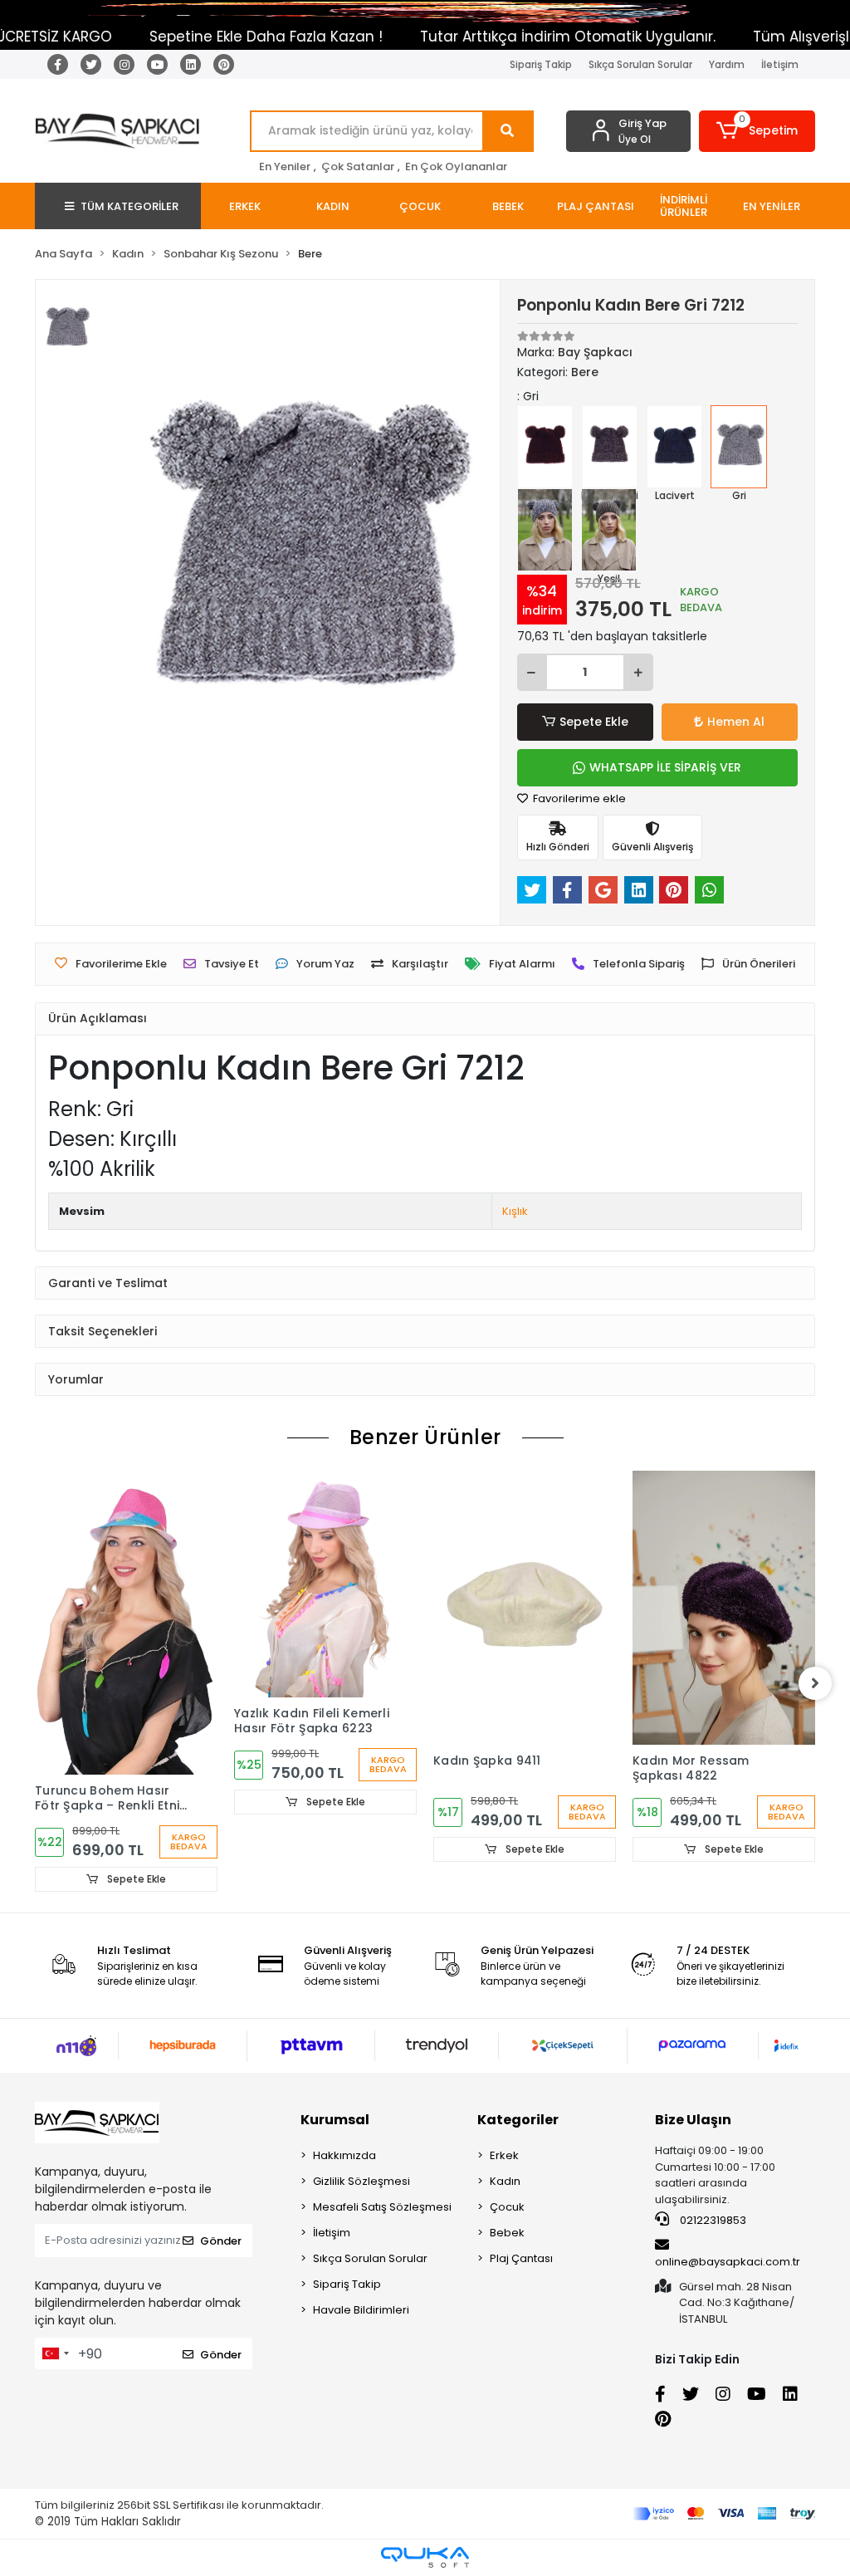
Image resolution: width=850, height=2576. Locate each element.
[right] (815, 1683)
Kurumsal (335, 2120)
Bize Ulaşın (693, 2120)
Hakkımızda (344, 2155)
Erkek (504, 2155)
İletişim (780, 64)
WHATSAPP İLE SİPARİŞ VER (665, 767)
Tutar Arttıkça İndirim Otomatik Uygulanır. (522, 37)
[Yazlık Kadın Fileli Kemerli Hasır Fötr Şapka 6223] (325, 1584)
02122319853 (712, 2220)
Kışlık (515, 1211)
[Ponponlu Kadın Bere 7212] (610, 447)
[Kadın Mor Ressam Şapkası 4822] (724, 1608)
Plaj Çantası (521, 2258)
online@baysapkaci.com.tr (728, 2262)
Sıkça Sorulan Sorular (640, 64)
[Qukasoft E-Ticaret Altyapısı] (425, 2557)
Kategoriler (518, 2120)
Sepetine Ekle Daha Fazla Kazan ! (220, 37)
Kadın (505, 2181)
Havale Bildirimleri (361, 2310)
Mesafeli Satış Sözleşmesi (382, 2207)
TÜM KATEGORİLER (129, 206)
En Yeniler (285, 167)
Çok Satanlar (358, 167)
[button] (757, 131)
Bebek (507, 2233)
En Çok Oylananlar (456, 167)
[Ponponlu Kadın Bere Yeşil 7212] (609, 530)
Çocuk (507, 2207)
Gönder (221, 2241)
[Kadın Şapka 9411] (525, 1608)
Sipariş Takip (541, 64)
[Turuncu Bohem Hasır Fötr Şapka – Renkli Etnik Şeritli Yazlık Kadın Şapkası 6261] (126, 1623)
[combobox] (55, 2353)
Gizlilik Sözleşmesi (361, 2181)
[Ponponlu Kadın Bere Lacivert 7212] (674, 447)
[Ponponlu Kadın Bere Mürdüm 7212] (545, 447)
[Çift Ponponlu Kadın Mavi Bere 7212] (545, 530)
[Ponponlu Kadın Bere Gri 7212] (738, 447)
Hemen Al (736, 722)
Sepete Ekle (594, 722)
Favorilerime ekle (578, 798)
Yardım (727, 64)
